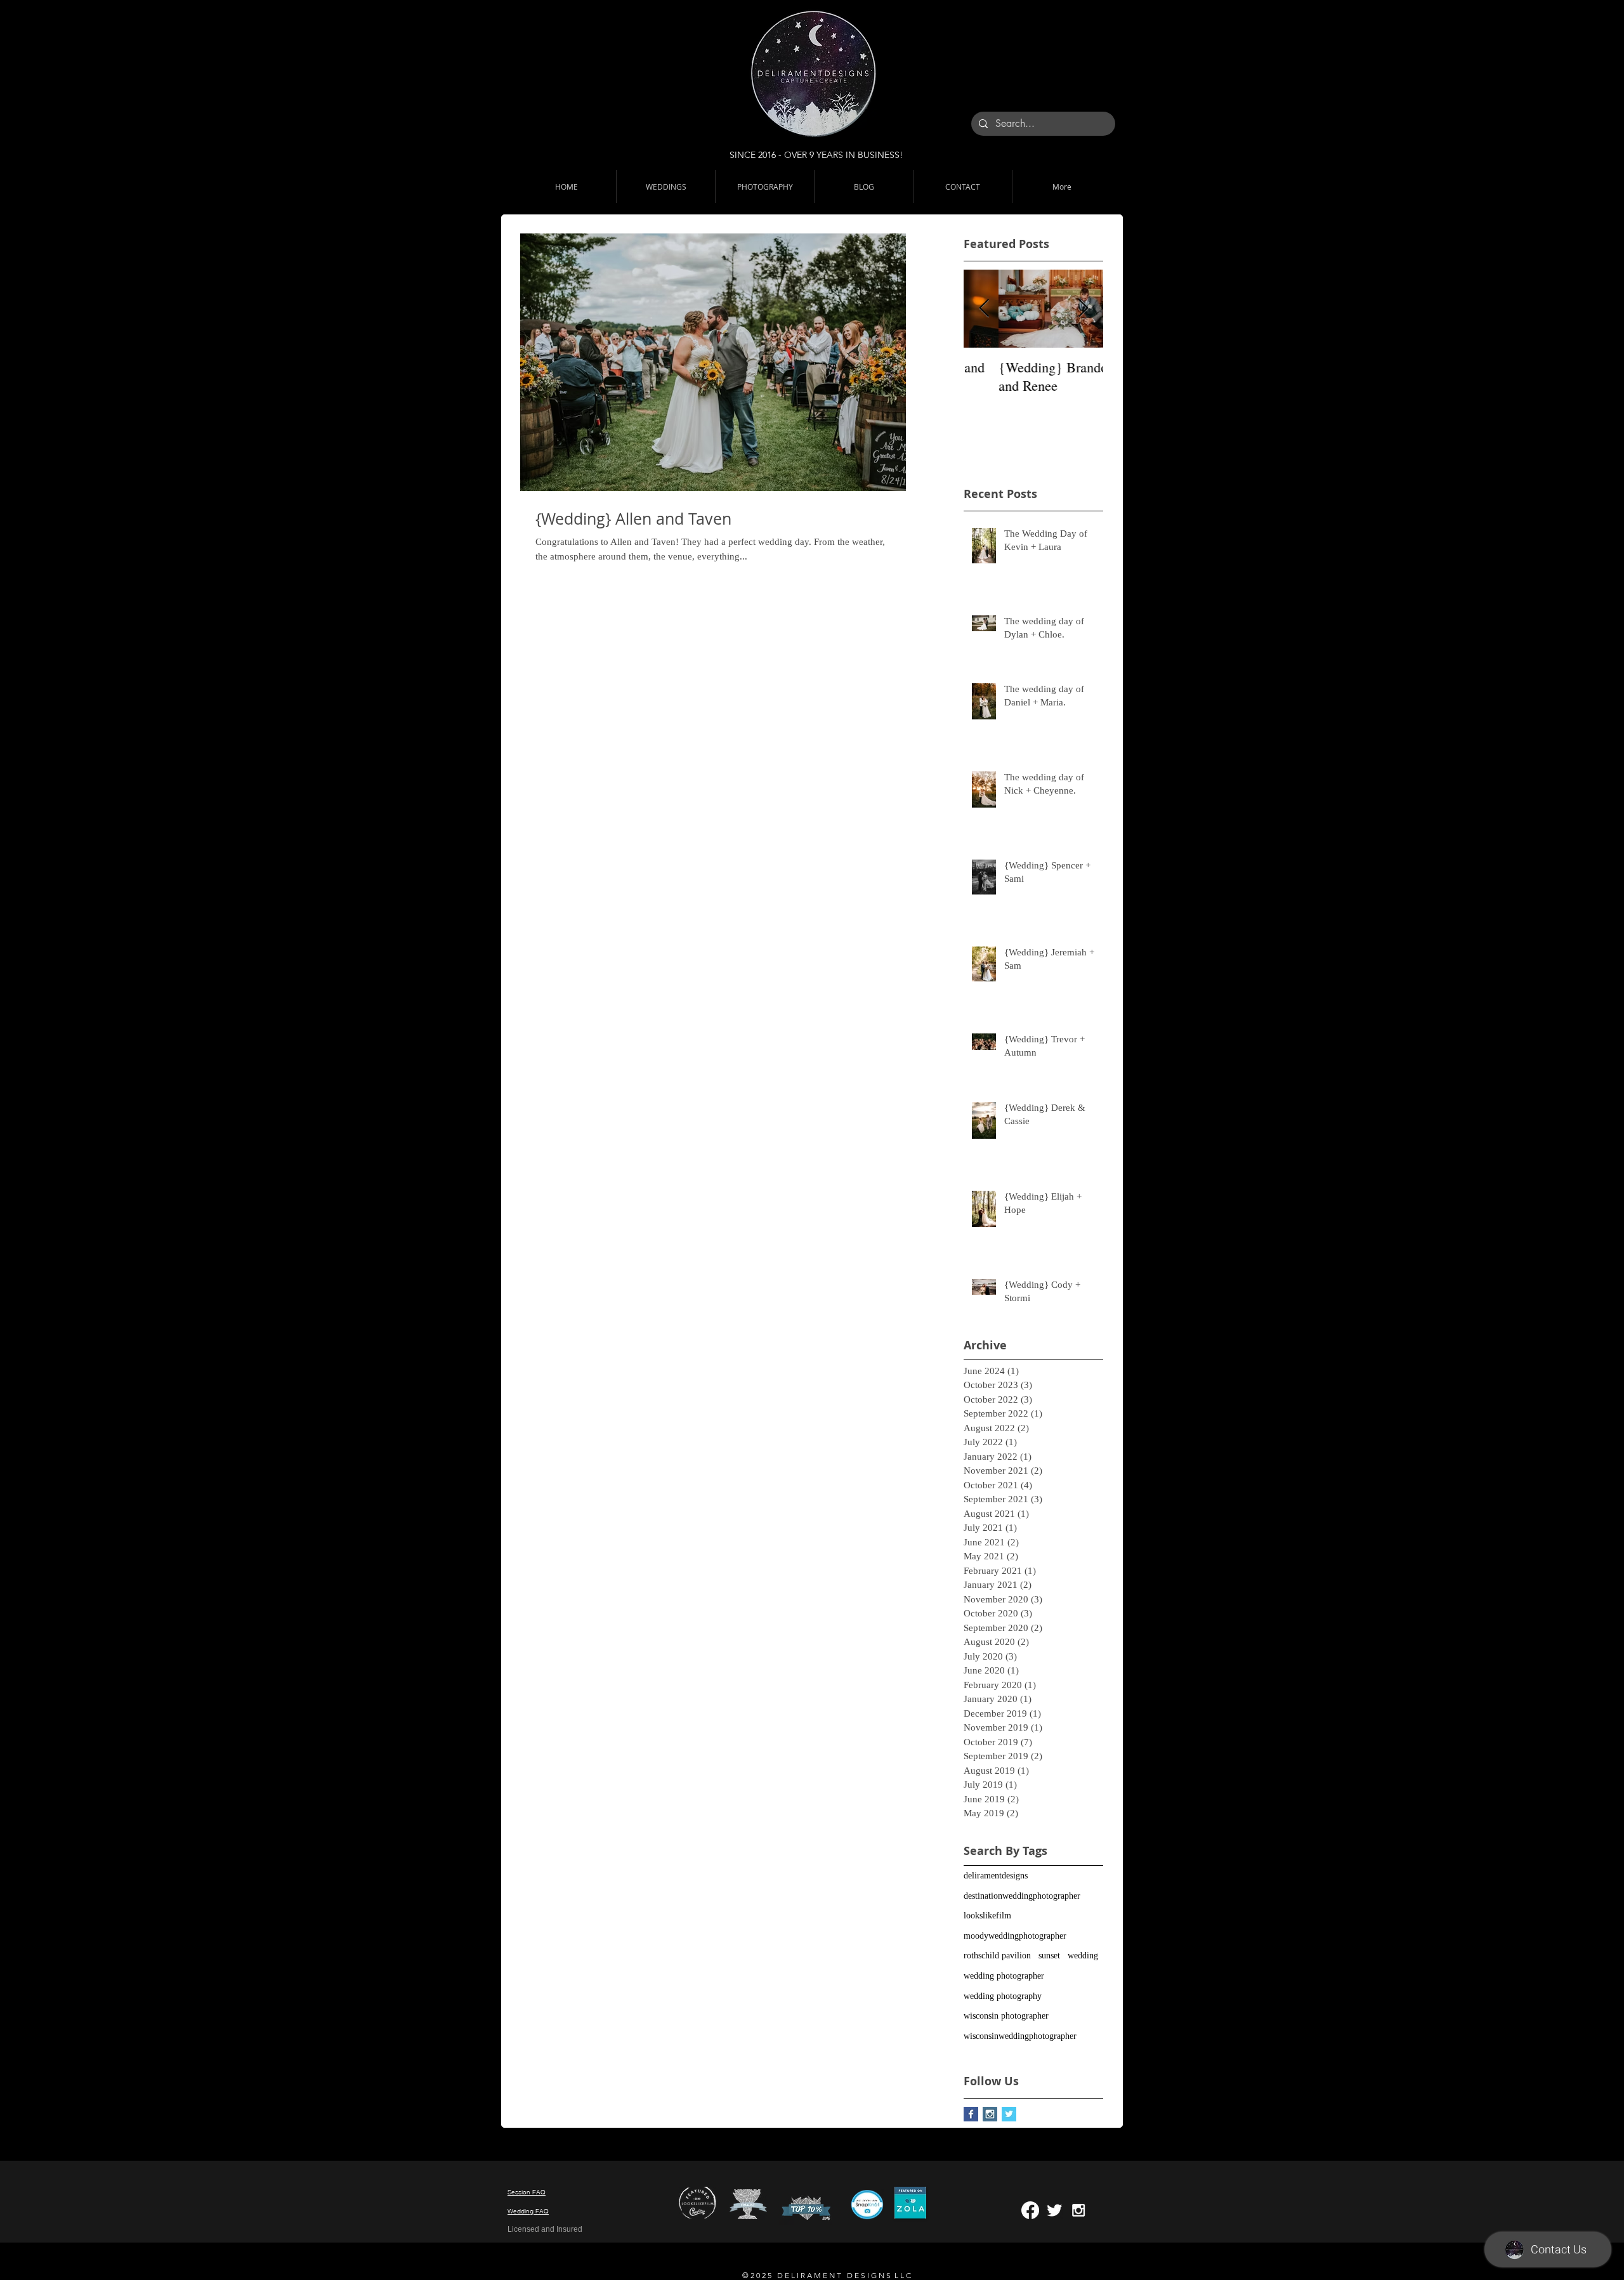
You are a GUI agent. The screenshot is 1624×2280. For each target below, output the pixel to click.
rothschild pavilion (997, 1956)
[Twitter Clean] (1054, 2210)
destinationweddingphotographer (1022, 1896)
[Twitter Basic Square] (1009, 2114)
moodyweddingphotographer (1015, 1936)
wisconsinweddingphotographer (1020, 2036)
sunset (1049, 1956)
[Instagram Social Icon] (990, 2114)
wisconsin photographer (1006, 2016)
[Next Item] (1083, 309)
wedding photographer (1004, 1976)
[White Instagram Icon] (1078, 2210)
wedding (1083, 1956)
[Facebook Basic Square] (971, 2114)
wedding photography (1003, 1996)
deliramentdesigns (996, 1876)
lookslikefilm (987, 1916)
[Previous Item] (984, 309)
